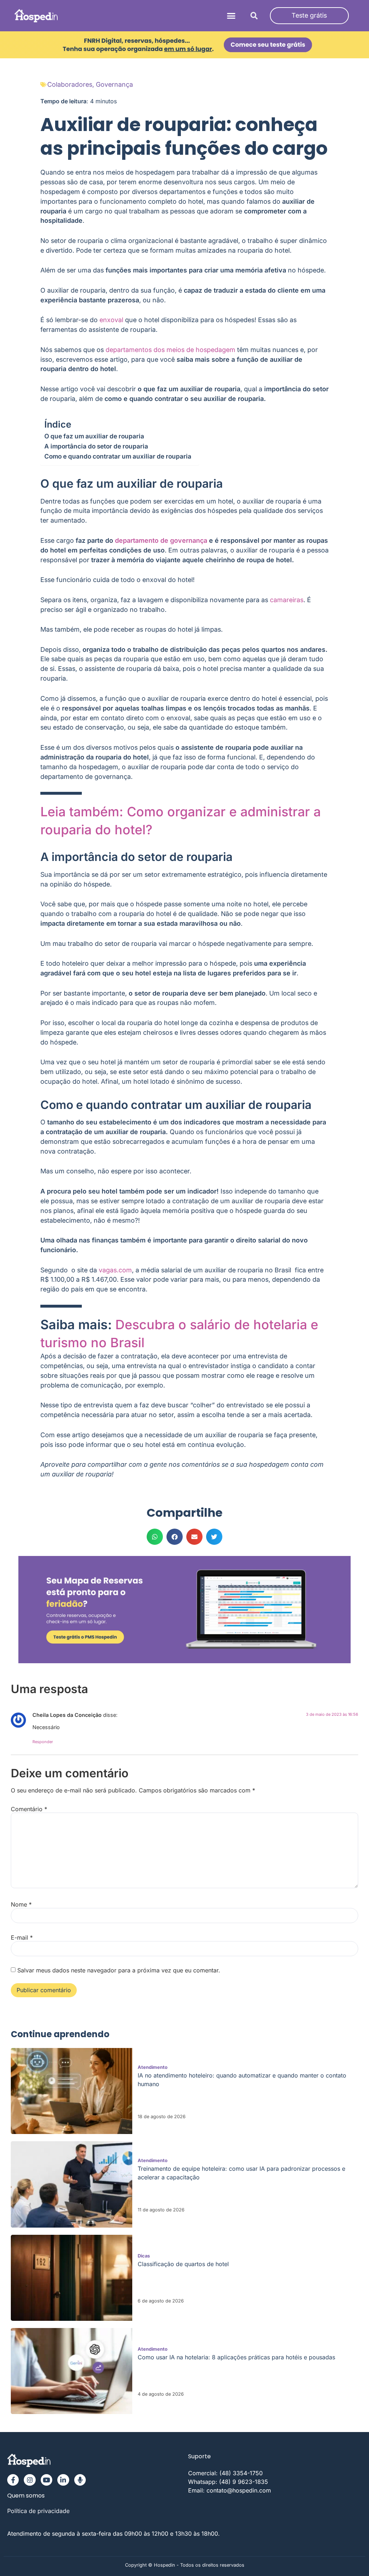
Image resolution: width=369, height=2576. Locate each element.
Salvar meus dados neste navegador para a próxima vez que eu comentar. (119, 1970)
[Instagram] (30, 2480)
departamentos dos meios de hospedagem (170, 350)
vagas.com (115, 1270)
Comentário (29, 1809)
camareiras (287, 600)
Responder (43, 1742)
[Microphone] (80, 2480)
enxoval (111, 320)
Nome (21, 1904)
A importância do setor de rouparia (96, 446)
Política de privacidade (38, 2511)
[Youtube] (46, 2480)
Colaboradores (70, 84)
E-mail (22, 1937)
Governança (114, 84)
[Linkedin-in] (63, 2480)
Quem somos (26, 2496)
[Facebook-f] (13, 2480)
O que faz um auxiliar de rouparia (94, 436)
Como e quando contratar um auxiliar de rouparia (118, 456)
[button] (231, 16)
